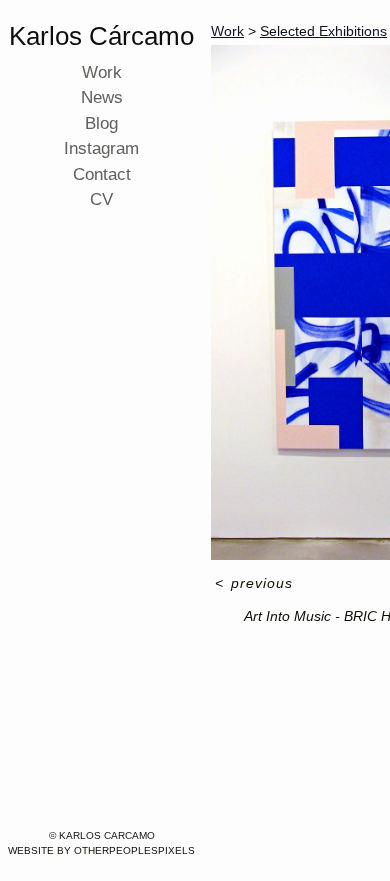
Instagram (101, 148)
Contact (102, 174)
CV (101, 199)
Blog (101, 123)
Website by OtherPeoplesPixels (101, 850)
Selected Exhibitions (323, 31)
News (102, 97)
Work (102, 72)
